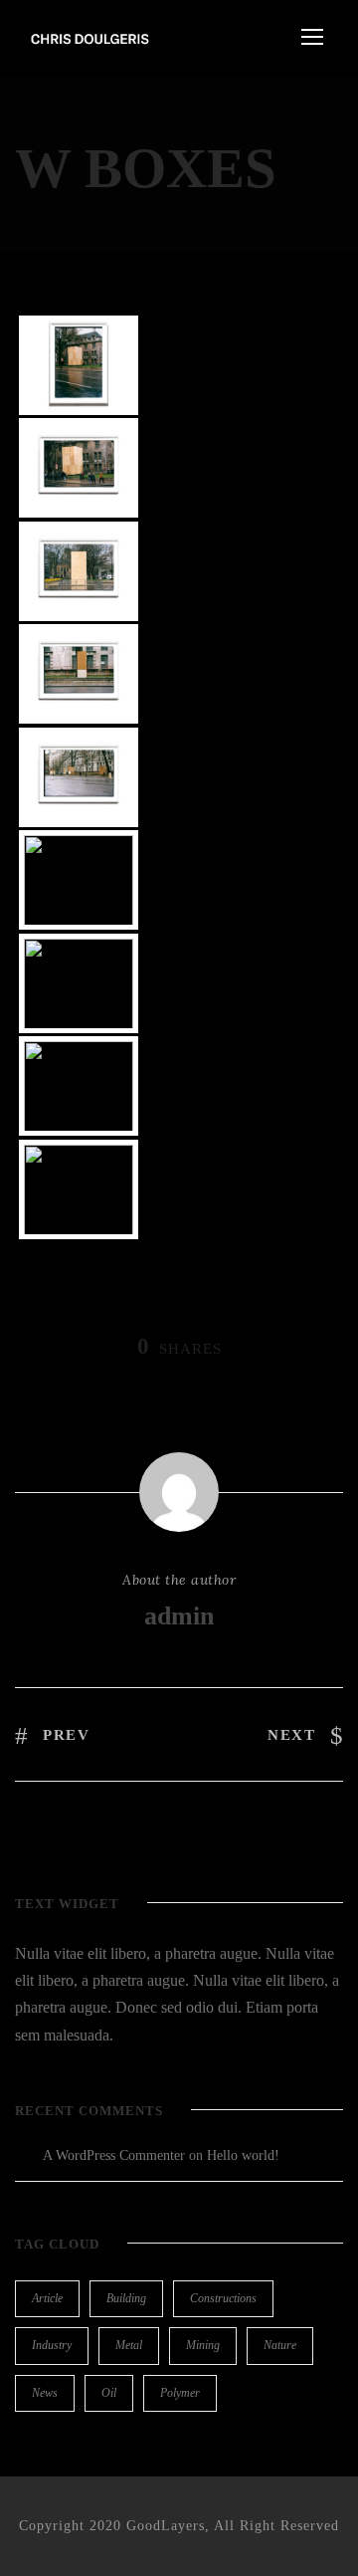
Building (126, 2298)
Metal (129, 2345)
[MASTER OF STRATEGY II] (79, 988)
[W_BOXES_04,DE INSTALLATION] (79, 1091)
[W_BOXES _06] (79, 370)
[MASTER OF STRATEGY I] (79, 885)
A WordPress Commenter (114, 2155)
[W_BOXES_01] (79, 576)
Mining (203, 2345)
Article (47, 2298)
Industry (52, 2345)
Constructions (223, 2298)
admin (179, 1616)
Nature (280, 2345)
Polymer (180, 2393)
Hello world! (243, 2155)
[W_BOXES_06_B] (79, 473)
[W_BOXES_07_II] (79, 679)
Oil (109, 2393)
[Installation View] (79, 1194)
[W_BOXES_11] (79, 782)
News (45, 2393)
